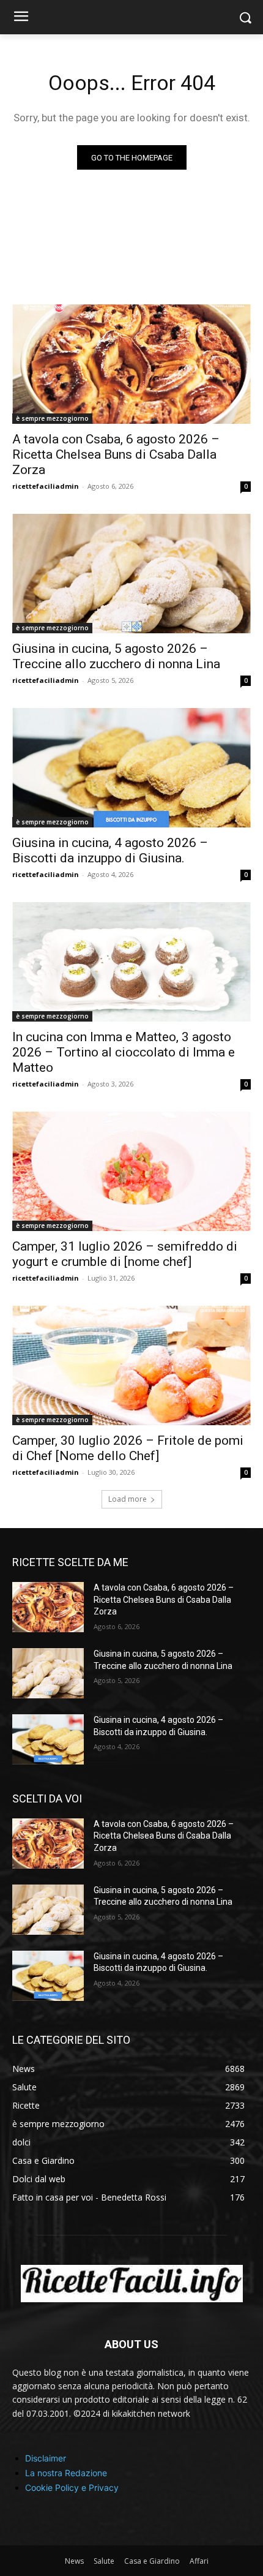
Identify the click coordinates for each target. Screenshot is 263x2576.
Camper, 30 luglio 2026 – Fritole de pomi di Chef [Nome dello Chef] (128, 1448)
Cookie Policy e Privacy (72, 2487)
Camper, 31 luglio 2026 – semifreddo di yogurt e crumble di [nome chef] (125, 1254)
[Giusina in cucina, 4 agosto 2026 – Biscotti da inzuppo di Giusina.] (131, 768)
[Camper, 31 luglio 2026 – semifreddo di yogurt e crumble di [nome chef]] (131, 1171)
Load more (128, 1499)
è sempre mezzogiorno (52, 418)
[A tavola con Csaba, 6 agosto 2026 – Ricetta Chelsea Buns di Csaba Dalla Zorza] (131, 364)
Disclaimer (46, 2458)
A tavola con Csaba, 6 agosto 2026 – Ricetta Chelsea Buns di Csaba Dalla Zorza (116, 454)
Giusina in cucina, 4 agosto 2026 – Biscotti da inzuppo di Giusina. (110, 850)
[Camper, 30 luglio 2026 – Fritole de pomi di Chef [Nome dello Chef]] (131, 1365)
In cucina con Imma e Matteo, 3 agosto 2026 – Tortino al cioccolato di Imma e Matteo (124, 1052)
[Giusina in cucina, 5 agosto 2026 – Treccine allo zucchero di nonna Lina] (131, 574)
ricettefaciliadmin (46, 486)
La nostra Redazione (66, 2473)
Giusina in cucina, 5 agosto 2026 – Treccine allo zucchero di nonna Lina (116, 656)
